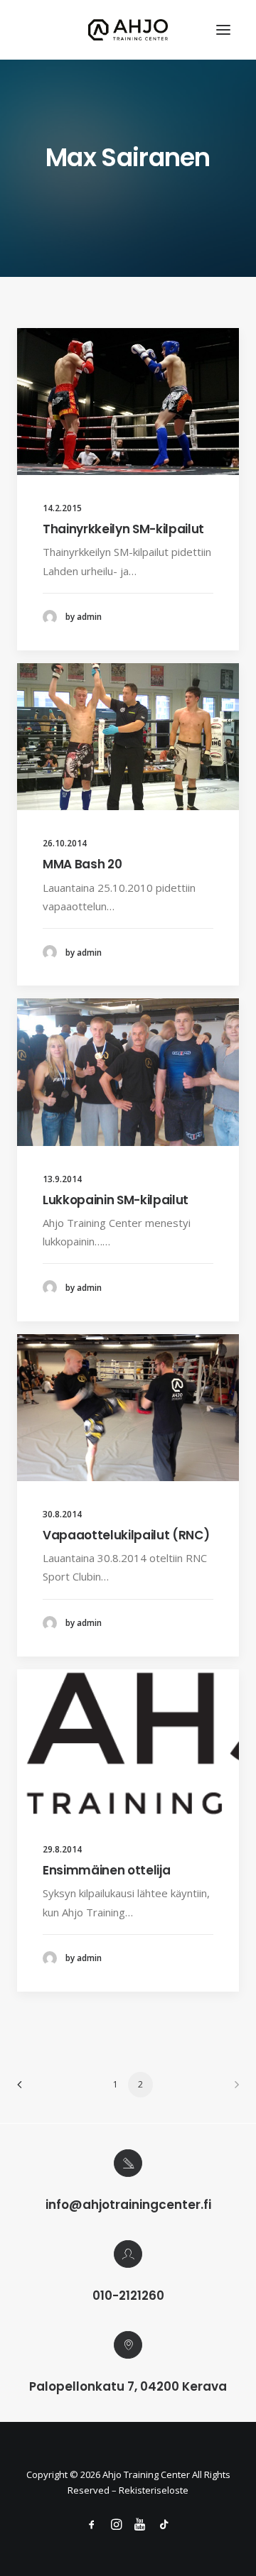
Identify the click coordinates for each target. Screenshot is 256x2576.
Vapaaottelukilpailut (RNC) (126, 1535)
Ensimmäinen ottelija (106, 1870)
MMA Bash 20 (82, 864)
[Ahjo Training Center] (128, 30)
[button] (223, 30)
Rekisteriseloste (154, 2490)
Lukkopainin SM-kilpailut (116, 1200)
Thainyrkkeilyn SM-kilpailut (123, 529)
